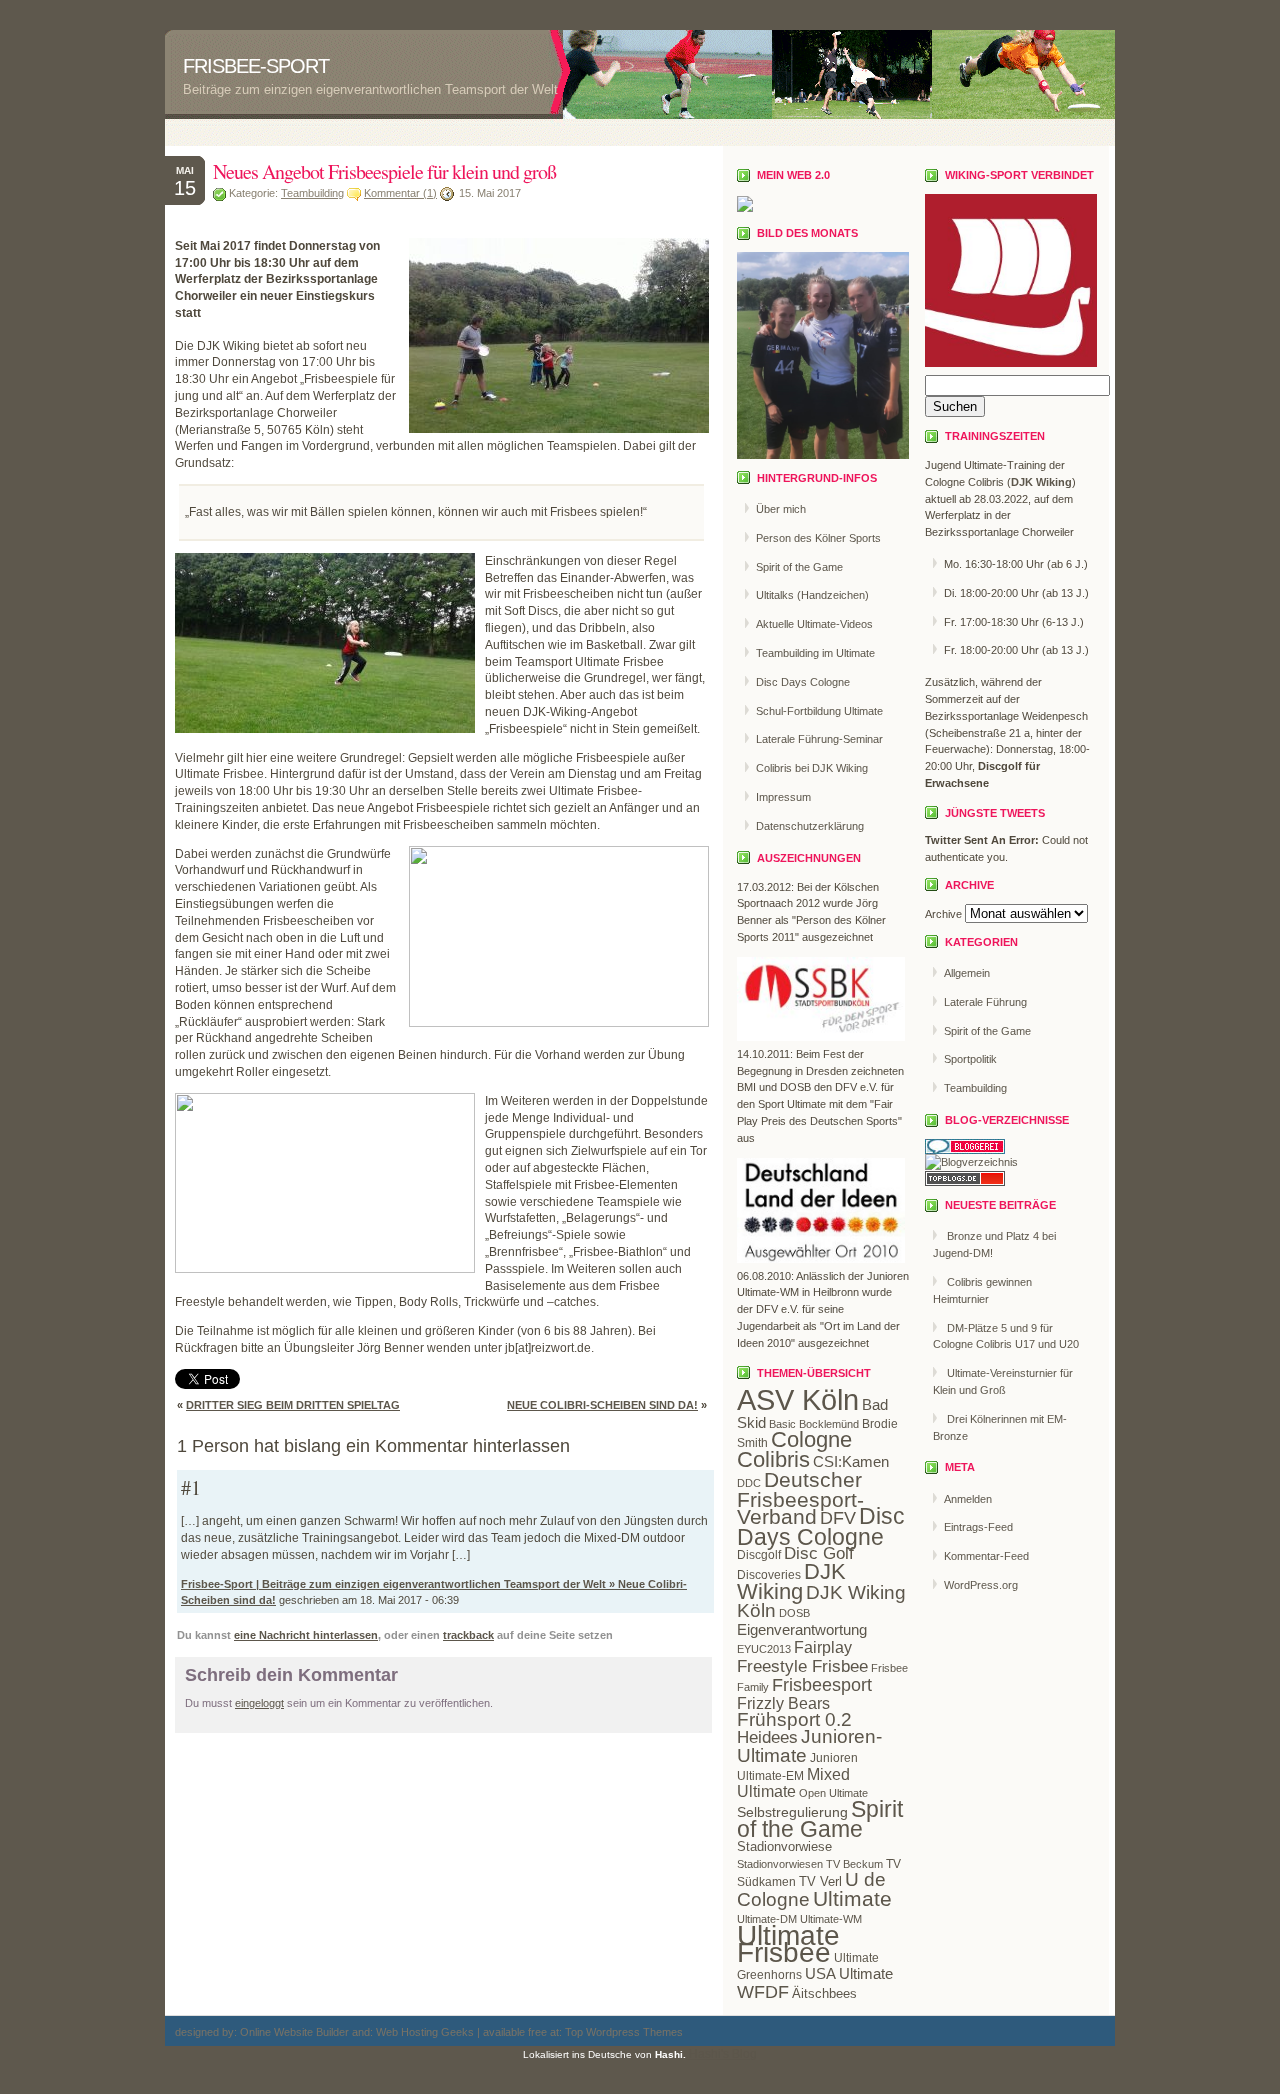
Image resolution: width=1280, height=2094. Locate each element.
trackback (468, 1635)
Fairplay (823, 1647)
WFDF (763, 1992)
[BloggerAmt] (971, 1162)
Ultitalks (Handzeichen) (812, 595)
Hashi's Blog (723, 2054)
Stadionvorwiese (784, 1846)
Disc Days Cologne (803, 682)
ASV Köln (798, 1399)
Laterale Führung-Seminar (819, 739)
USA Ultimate (849, 1973)
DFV (838, 1518)
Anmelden (968, 1499)
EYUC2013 (764, 1649)
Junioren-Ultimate (809, 1746)
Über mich (781, 509)
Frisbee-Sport (256, 66)
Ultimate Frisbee (788, 1944)
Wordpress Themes (633, 2032)
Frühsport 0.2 (794, 1719)
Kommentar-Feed (986, 1556)
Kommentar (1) (400, 193)
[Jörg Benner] (745, 208)
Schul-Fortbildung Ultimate (819, 711)
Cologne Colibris (794, 1449)
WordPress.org (981, 1585)
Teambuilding (312, 193)
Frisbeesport (822, 1685)
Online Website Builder (294, 2032)
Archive (943, 914)
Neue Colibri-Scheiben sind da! (602, 1405)
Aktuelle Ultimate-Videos (814, 624)
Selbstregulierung (792, 1812)
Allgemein (967, 973)
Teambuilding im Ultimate (815, 653)
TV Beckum (854, 1864)
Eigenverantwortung (802, 1629)
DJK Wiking (791, 1581)
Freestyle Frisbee (802, 1666)
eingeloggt (259, 1703)
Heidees (767, 1737)
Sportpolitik (970, 1059)
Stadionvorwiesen (780, 1864)
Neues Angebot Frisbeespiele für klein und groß (384, 171)
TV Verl (820, 1881)
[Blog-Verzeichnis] (965, 1150)
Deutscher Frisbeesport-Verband (800, 1498)
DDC (749, 1483)
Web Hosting (408, 2032)
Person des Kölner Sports (818, 538)
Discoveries (769, 1575)
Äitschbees (824, 1993)
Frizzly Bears (783, 1703)
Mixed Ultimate (793, 1783)
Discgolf (759, 1555)
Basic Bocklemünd (814, 1424)
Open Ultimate (833, 1793)
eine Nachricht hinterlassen (306, 1635)
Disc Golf (819, 1553)
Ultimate (852, 1898)
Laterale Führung (985, 1002)
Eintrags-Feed (978, 1527)
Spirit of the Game (799, 567)
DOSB (794, 1613)
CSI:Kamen (851, 1461)
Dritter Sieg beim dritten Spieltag (293, 1405)
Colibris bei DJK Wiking (812, 768)
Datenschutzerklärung (810, 826)
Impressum (783, 797)
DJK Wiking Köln (821, 1602)
